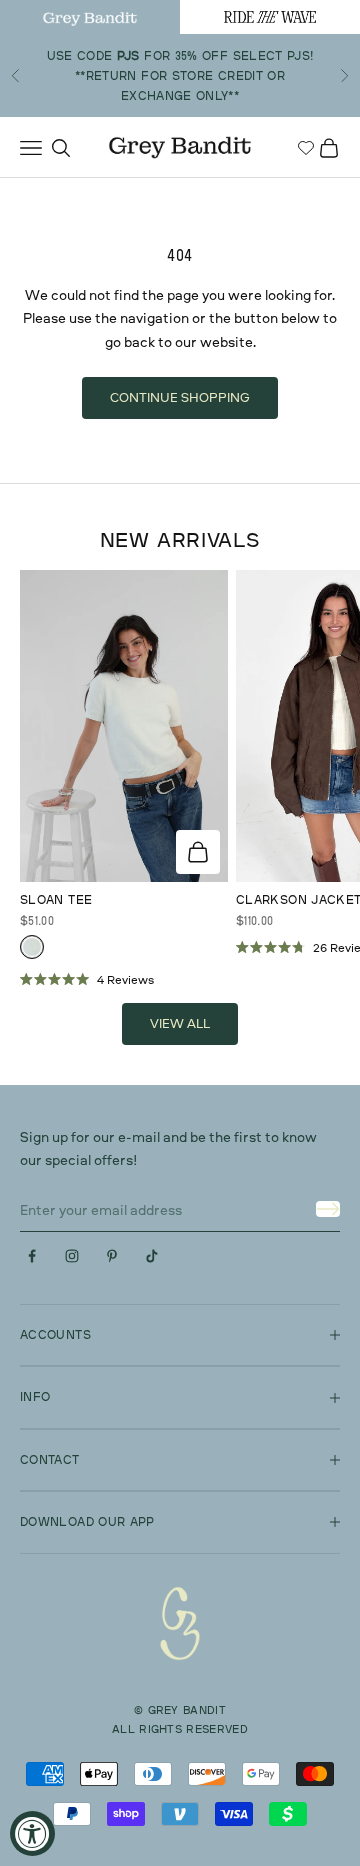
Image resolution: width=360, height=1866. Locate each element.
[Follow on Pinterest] (112, 1256)
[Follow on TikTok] (152, 1256)
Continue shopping (180, 397)
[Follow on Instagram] (72, 1256)
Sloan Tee (56, 899)
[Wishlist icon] (306, 148)
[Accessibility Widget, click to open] (32, 1833)
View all (180, 1023)
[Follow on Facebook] (32, 1256)
